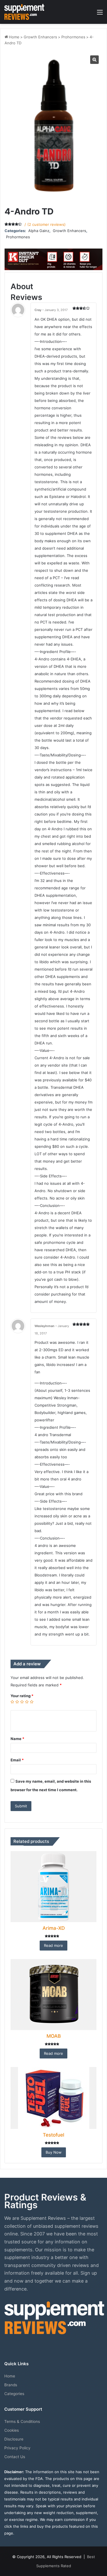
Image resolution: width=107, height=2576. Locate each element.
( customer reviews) (47, 224)
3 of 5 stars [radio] (22, 1702)
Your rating (22, 1696)
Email (17, 1760)
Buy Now (54, 2152)
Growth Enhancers (40, 37)
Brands (11, 2385)
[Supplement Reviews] (24, 12)
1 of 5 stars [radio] (12, 1702)
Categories (14, 2394)
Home (14, 37)
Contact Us (15, 2457)
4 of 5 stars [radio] (27, 1702)
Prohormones (73, 37)
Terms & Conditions (22, 2421)
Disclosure (14, 2439)
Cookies (12, 2430)
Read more (53, 1945)
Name (17, 1739)
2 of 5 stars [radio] (17, 1702)
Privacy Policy (17, 2448)
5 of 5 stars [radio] (32, 1702)
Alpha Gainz (39, 231)
